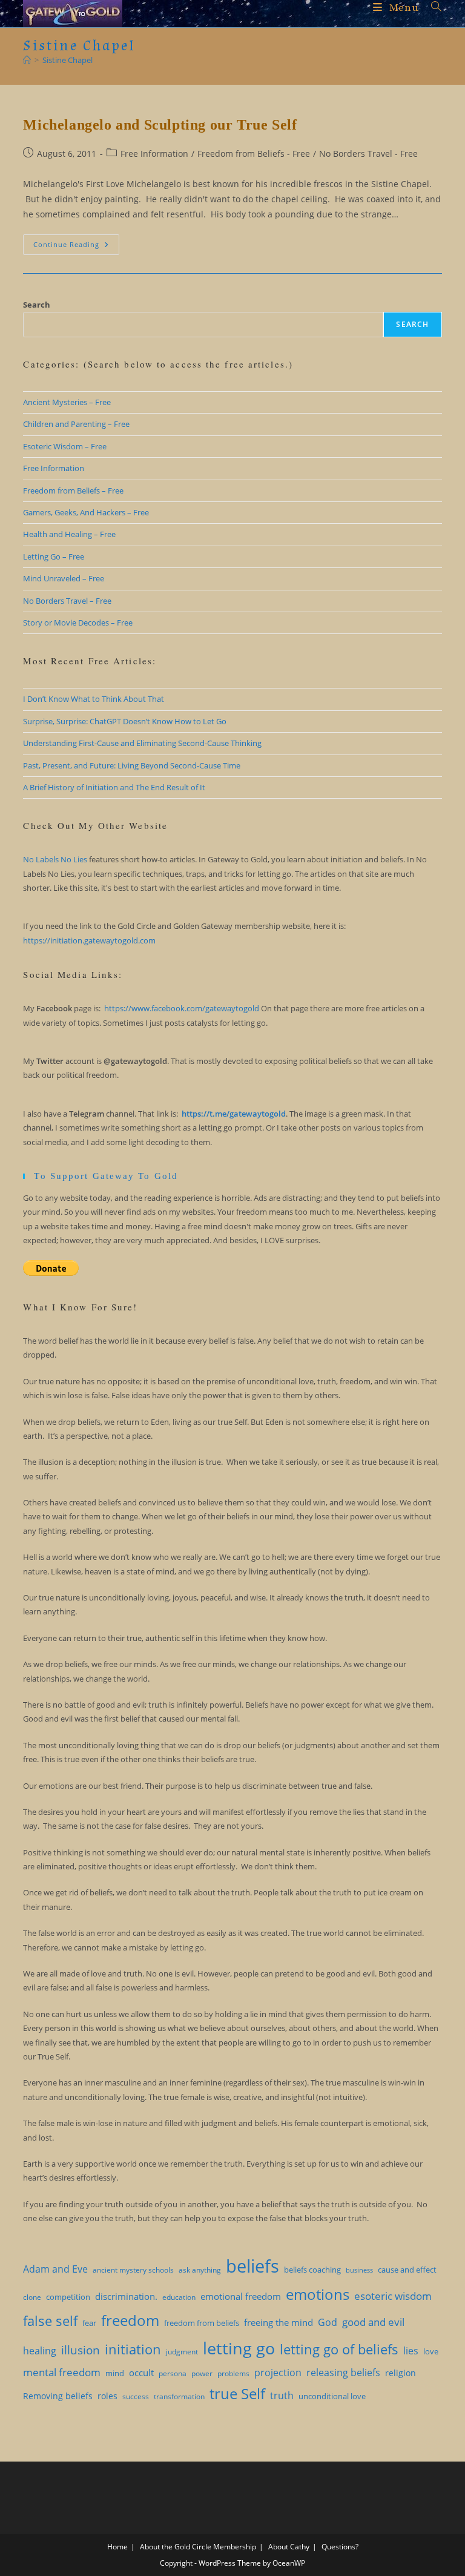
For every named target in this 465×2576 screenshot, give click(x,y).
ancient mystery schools (133, 2270)
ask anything (200, 2270)
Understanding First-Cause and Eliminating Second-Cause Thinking (142, 743)
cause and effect (407, 2270)
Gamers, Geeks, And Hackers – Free (86, 512)
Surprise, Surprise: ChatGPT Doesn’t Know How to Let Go (125, 721)
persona (173, 2373)
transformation (179, 2396)
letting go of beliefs (339, 2349)
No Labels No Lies (55, 859)
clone (32, 2297)
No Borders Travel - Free (368, 154)
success (136, 2396)
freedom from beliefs (202, 2323)
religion (401, 2373)
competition (68, 2297)
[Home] (27, 60)
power (202, 2373)
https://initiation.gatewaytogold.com (89, 940)
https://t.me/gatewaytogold (234, 1114)
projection (278, 2373)
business (359, 2270)
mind (115, 2373)
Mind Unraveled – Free (64, 578)
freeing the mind (279, 2322)
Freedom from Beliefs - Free (254, 154)
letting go (239, 2348)
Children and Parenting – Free (76, 424)
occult (141, 2373)
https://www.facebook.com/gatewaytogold (182, 1008)
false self (50, 2320)
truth (282, 2396)
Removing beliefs (58, 2396)
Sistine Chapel (68, 60)
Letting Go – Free (54, 556)
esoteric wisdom (393, 2296)
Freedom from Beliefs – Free (73, 490)
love (431, 2351)
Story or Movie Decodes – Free (78, 623)
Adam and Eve (55, 2269)
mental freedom (62, 2372)
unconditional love (332, 2396)
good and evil (373, 2322)
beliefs (252, 2266)
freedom (130, 2320)
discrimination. (126, 2296)
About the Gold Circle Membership (198, 2547)
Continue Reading (76, 247)
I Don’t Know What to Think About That (94, 699)
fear (89, 2323)
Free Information (154, 154)
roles (107, 2396)
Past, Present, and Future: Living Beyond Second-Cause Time (132, 765)
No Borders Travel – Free (67, 601)
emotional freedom (241, 2296)
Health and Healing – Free (69, 534)
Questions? (340, 2547)
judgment (182, 2352)
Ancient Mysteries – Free (67, 402)
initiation (133, 2349)
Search (37, 305)
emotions (318, 2294)
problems (233, 2373)
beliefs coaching (312, 2270)
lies (411, 2351)
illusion (81, 2350)
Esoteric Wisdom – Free (65, 446)
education (179, 2297)
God (328, 2322)
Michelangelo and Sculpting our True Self (160, 125)
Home (117, 2547)
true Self (237, 2394)
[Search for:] (432, 8)
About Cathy (289, 2547)
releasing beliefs (343, 2373)
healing (40, 2351)
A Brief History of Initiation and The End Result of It (114, 787)
